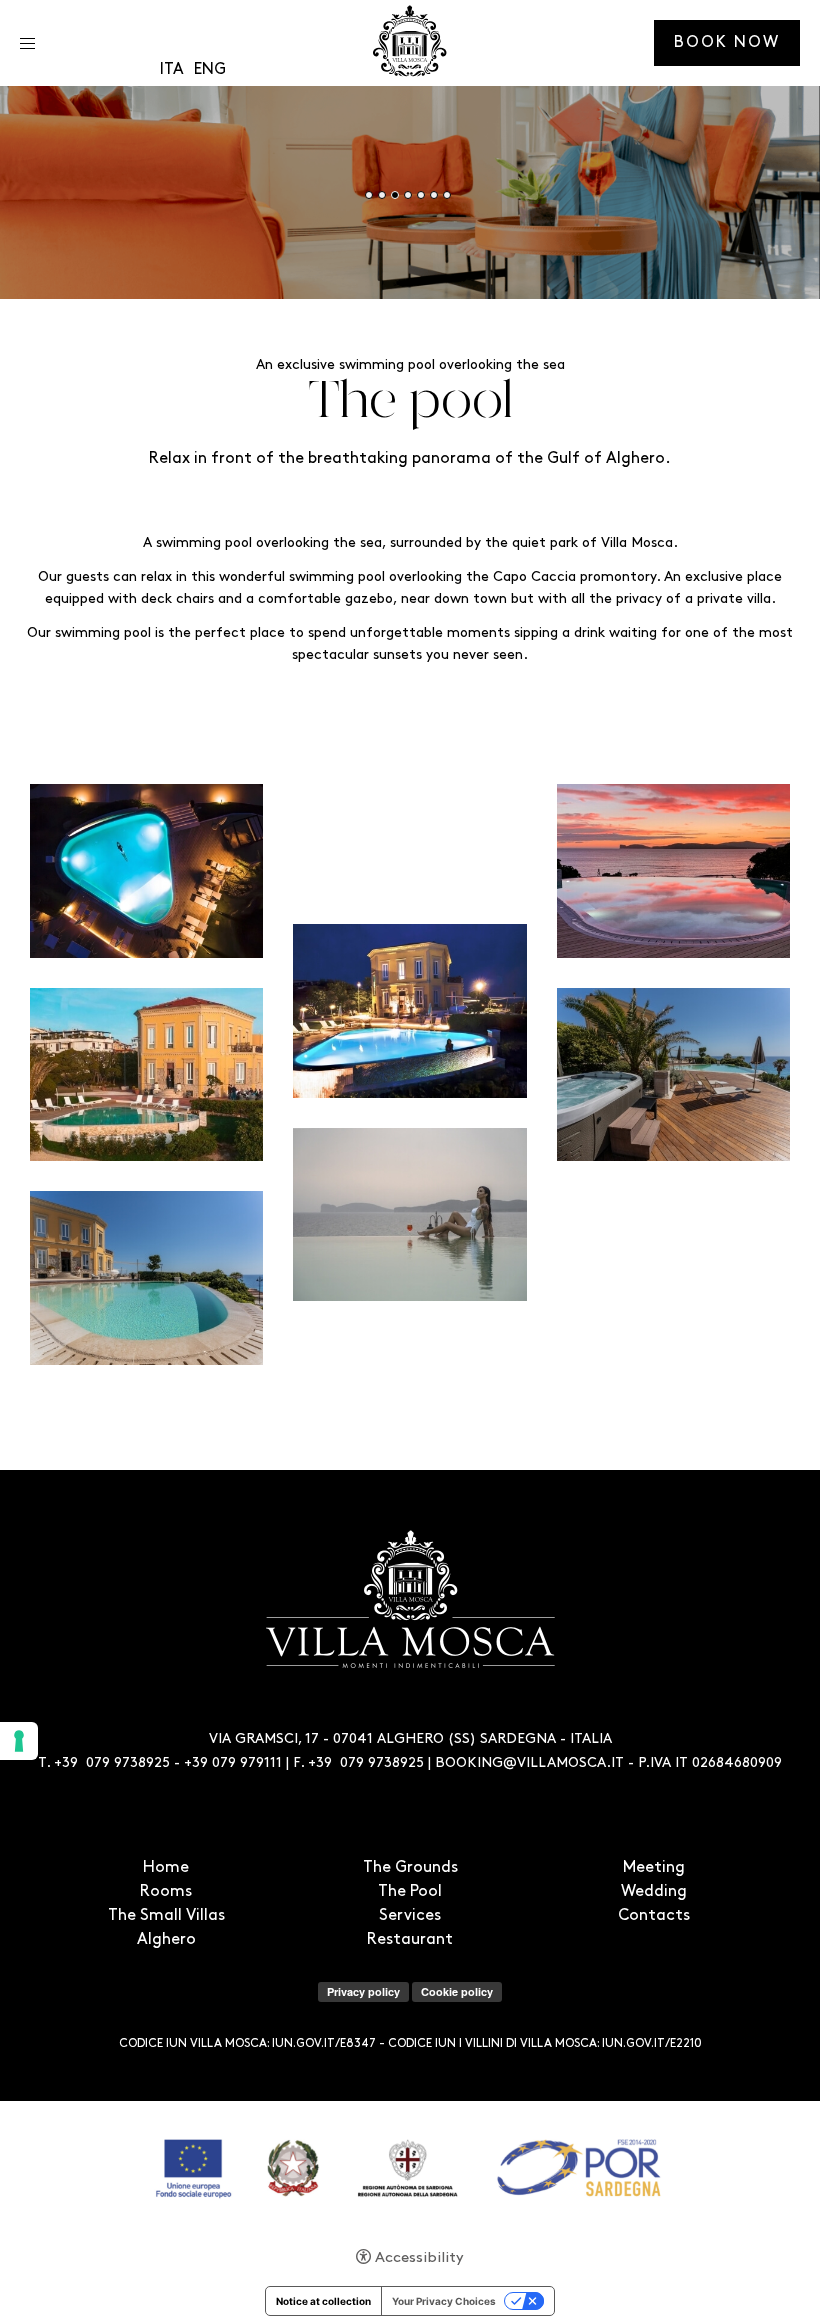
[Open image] (146, 870)
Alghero (166, 1940)
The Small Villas (166, 1916)
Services (410, 1916)
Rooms (166, 1892)
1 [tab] (369, 195)
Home (166, 1868)
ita (172, 70)
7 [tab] (447, 195)
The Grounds (410, 1868)
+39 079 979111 (233, 1763)
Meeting (654, 1868)
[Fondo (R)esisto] (410, 2167)
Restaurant (410, 1940)
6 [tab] (434, 195)
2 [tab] (382, 195)
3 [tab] (395, 195)
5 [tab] (421, 195)
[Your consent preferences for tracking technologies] (19, 1741)
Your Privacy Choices (444, 2301)
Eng (210, 70)
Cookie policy (457, 1991)
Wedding (654, 1892)
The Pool (410, 1892)
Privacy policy (363, 1991)
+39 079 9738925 (112, 1763)
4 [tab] (408, 195)
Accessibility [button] (419, 2258)
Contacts (654, 1916)
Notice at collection (323, 2301)
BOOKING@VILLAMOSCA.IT (529, 1763)
